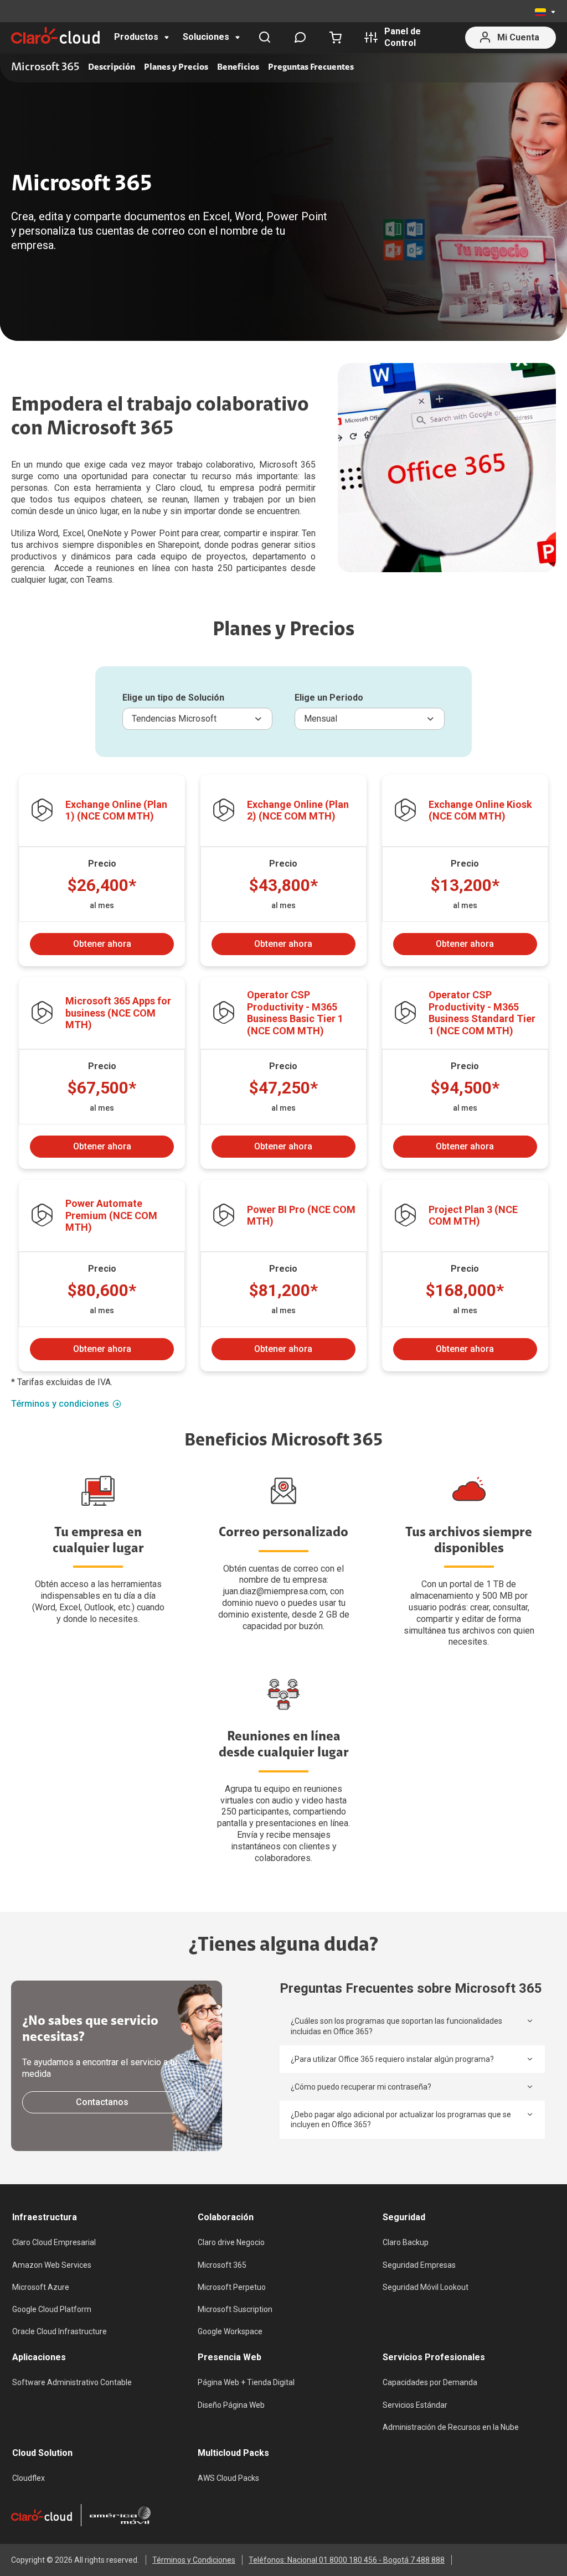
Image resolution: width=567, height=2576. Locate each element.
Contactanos (102, 2102)
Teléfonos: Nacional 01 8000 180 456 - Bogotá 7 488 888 (347, 2560)
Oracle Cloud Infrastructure (60, 2331)
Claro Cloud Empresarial (54, 2242)
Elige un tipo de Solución (173, 698)
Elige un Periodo (329, 698)
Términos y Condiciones (194, 2560)
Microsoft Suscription (235, 2309)
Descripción (112, 68)
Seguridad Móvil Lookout (426, 2287)
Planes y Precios (176, 68)
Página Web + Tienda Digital (246, 2382)
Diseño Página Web (231, 2405)
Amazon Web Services (52, 2265)
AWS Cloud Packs (228, 2478)
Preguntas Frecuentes (311, 68)
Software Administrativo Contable (72, 2382)
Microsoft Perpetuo (232, 2287)
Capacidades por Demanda (430, 2382)
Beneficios (238, 68)
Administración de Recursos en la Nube (451, 2427)
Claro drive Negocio (231, 2242)
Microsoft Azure (41, 2287)
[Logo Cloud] (55, 35)
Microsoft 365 (222, 2265)
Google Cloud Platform (52, 2309)
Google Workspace (230, 2331)
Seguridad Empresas (419, 2265)
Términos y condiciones (60, 1404)
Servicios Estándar (415, 2405)
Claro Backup (406, 2242)
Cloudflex (29, 2478)
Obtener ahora (102, 944)
